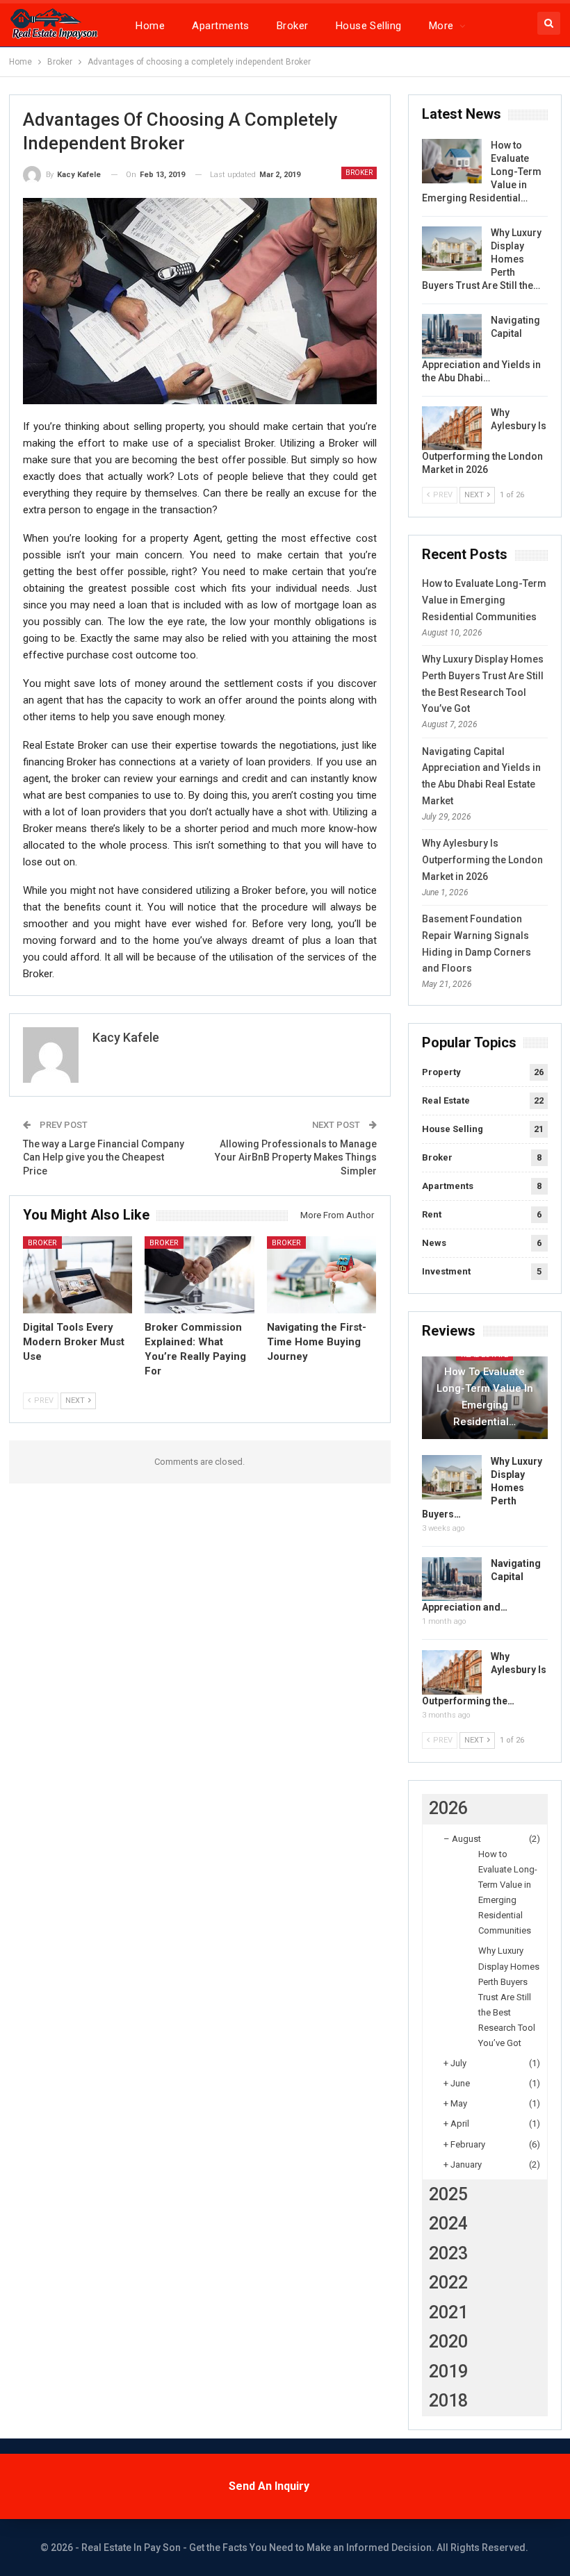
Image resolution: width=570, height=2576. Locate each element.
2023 (448, 2253)
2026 (448, 1808)
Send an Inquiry (269, 2486)
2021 (448, 2312)
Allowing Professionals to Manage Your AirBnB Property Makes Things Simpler (296, 1157)
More (441, 26)
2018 (448, 2401)
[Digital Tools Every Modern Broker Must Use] (78, 1274)
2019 (448, 2371)
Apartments (221, 26)
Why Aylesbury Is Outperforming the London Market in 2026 (482, 860)
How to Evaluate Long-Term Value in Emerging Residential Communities (484, 600)
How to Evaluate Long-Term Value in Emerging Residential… (485, 1397)
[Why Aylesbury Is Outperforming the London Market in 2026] (452, 429)
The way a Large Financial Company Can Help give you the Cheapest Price (104, 1157)
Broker (293, 26)
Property (441, 1072)
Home (150, 26)
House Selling (369, 26)
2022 (448, 2283)
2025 (448, 2194)
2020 (448, 2342)
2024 (448, 2224)
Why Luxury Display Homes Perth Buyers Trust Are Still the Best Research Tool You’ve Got (509, 1997)
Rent (432, 1214)
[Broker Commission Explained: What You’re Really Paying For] (199, 1274)
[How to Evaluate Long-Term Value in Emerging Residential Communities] (452, 161)
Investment (446, 1271)
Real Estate (446, 1100)
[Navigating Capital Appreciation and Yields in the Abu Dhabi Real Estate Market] (452, 336)
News (434, 1243)
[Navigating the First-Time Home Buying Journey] (322, 1274)
